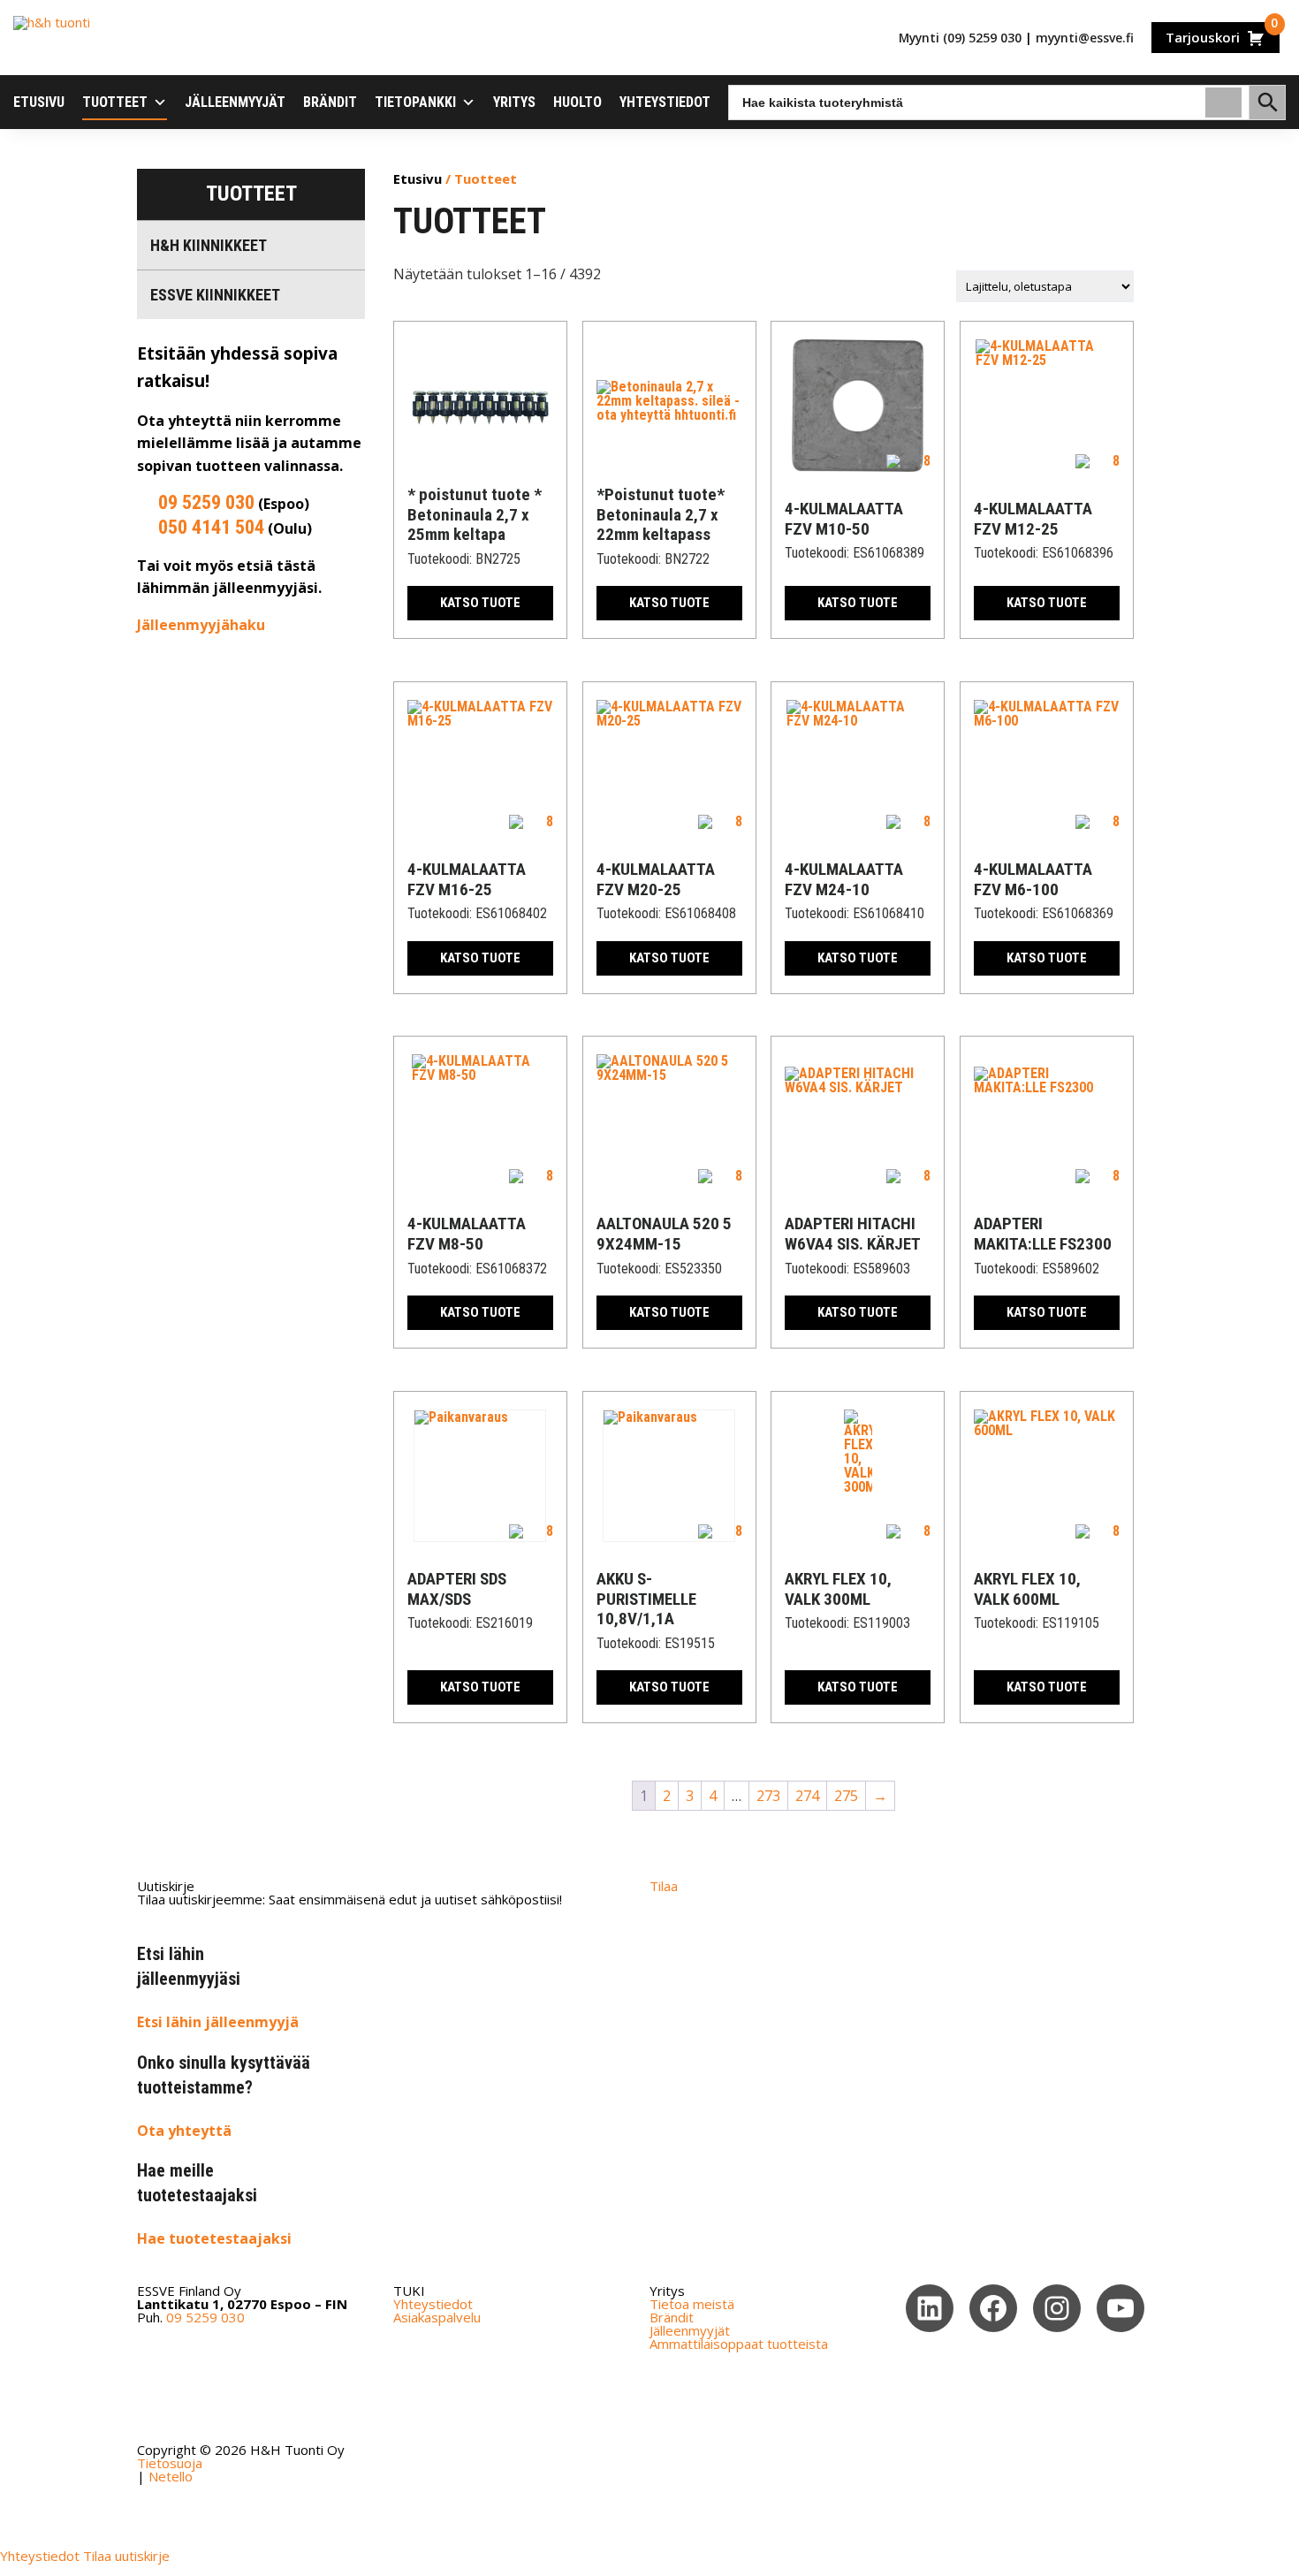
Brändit (330, 102)
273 (768, 1796)
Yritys (514, 102)
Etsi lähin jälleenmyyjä (218, 2022)
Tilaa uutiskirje (126, 2556)
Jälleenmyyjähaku (201, 625)
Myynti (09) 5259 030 (960, 38)
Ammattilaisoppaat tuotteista (739, 2344)
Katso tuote (480, 603)
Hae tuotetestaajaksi (214, 2238)
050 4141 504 (211, 527)
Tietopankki (415, 102)
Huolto (577, 102)
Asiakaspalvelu (437, 2317)
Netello (171, 2476)
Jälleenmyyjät (235, 102)
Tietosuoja (170, 2463)
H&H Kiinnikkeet (209, 245)
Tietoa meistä (692, 2304)
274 (807, 1796)
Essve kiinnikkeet (215, 295)
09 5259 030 (206, 502)
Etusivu (39, 102)
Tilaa (664, 1886)
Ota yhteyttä (184, 2131)
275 (846, 1796)
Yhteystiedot (665, 102)
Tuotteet (115, 102)
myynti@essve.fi (1085, 38)
